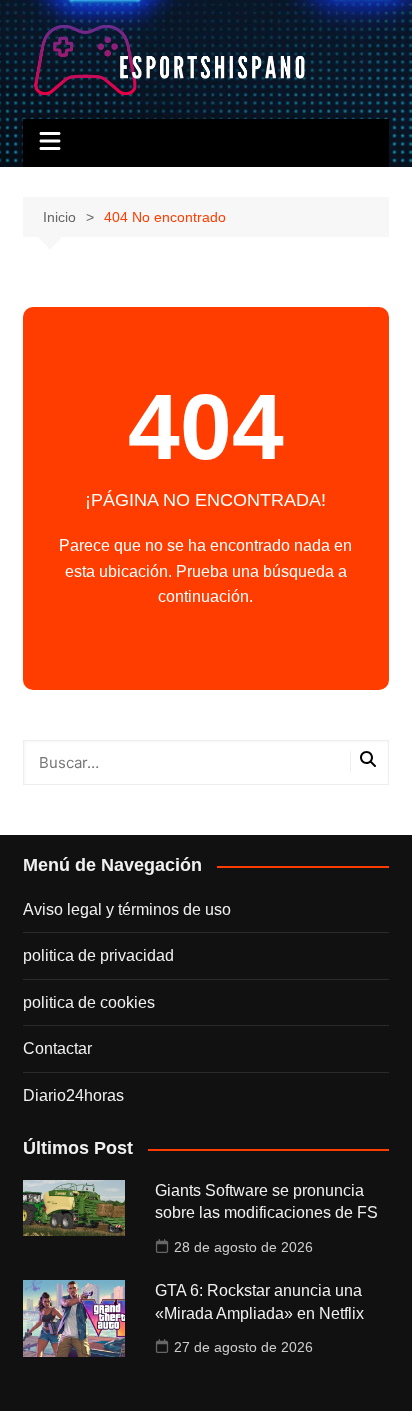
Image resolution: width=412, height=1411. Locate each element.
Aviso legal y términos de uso (127, 909)
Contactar (57, 1048)
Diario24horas (73, 1095)
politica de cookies (89, 1002)
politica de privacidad (98, 955)
